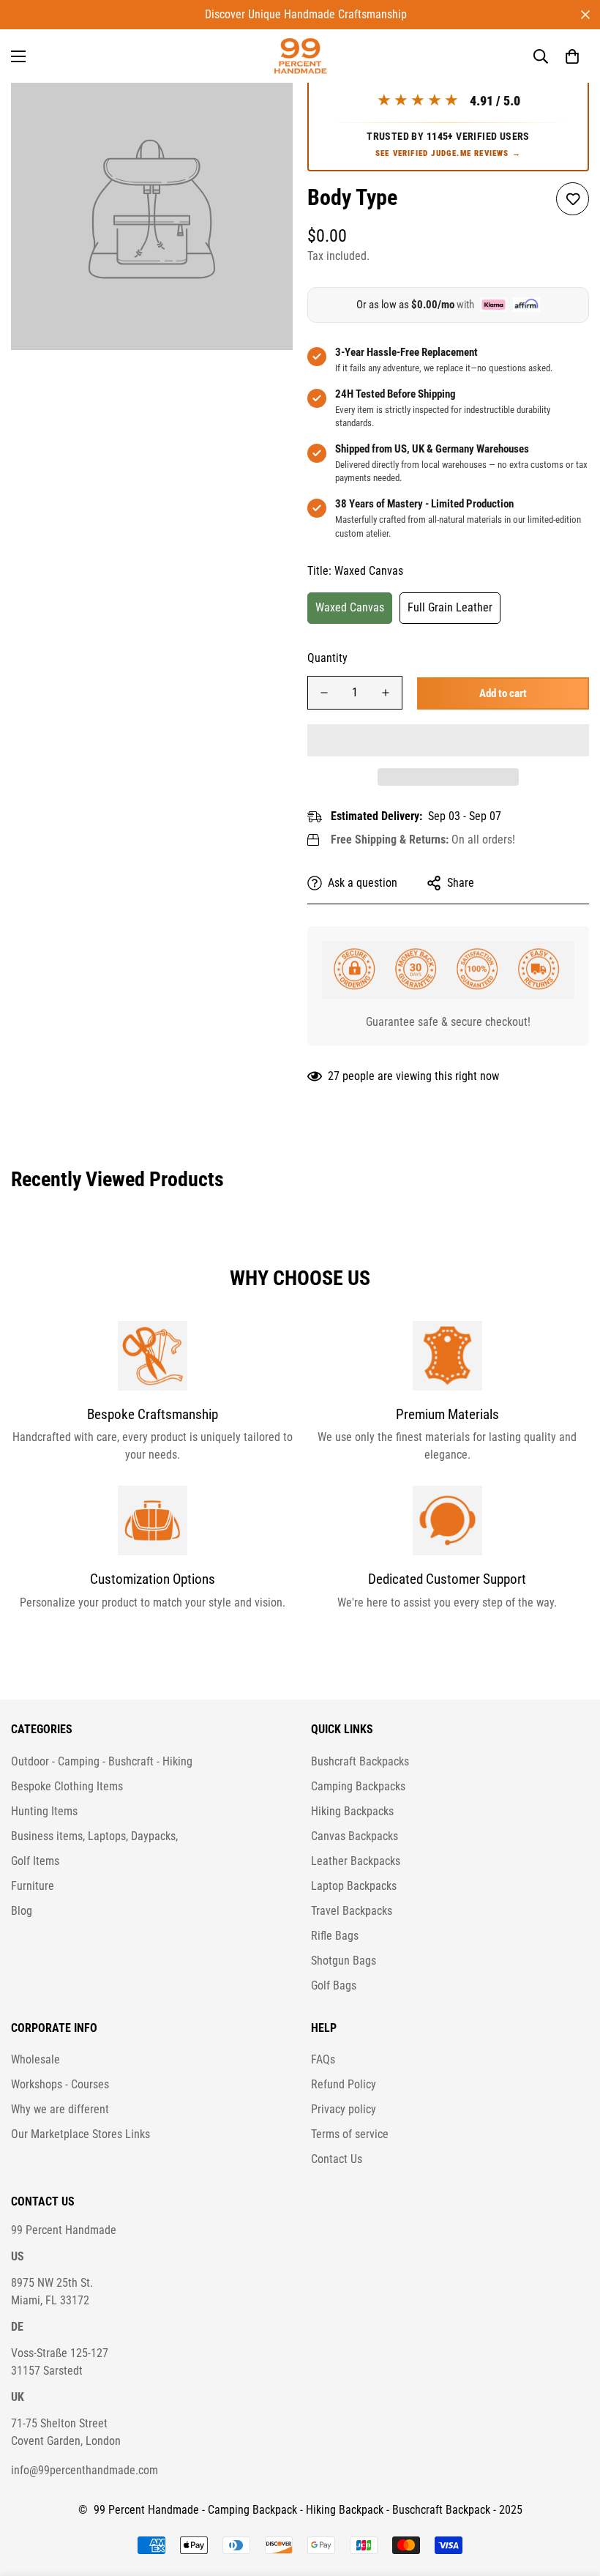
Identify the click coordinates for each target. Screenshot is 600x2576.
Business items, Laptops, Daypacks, (94, 1836)
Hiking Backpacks (352, 1811)
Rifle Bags (335, 1936)
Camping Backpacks (358, 1786)
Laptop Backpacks (354, 1886)
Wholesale (35, 2059)
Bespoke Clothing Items (67, 1786)
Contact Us (337, 2159)
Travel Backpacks (352, 1911)
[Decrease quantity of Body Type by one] (324, 693)
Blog (22, 1911)
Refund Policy (344, 2084)
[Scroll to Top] (571, 2496)
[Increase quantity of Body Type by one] (386, 693)
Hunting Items (44, 1811)
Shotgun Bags (344, 1961)
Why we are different (60, 2109)
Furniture (33, 1886)
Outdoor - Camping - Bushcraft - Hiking (102, 1761)
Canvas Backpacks (355, 1836)
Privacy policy (344, 2109)
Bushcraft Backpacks (360, 1761)
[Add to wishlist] (573, 199)
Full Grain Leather (450, 607)
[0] (572, 56)
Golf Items (35, 1861)
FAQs (323, 2059)
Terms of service (350, 2134)
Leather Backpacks (356, 1861)
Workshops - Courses (60, 2084)
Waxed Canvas (350, 607)
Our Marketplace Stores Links (80, 2134)
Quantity (327, 658)
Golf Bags (334, 1985)
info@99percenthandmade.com (85, 2470)
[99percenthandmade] (300, 56)
